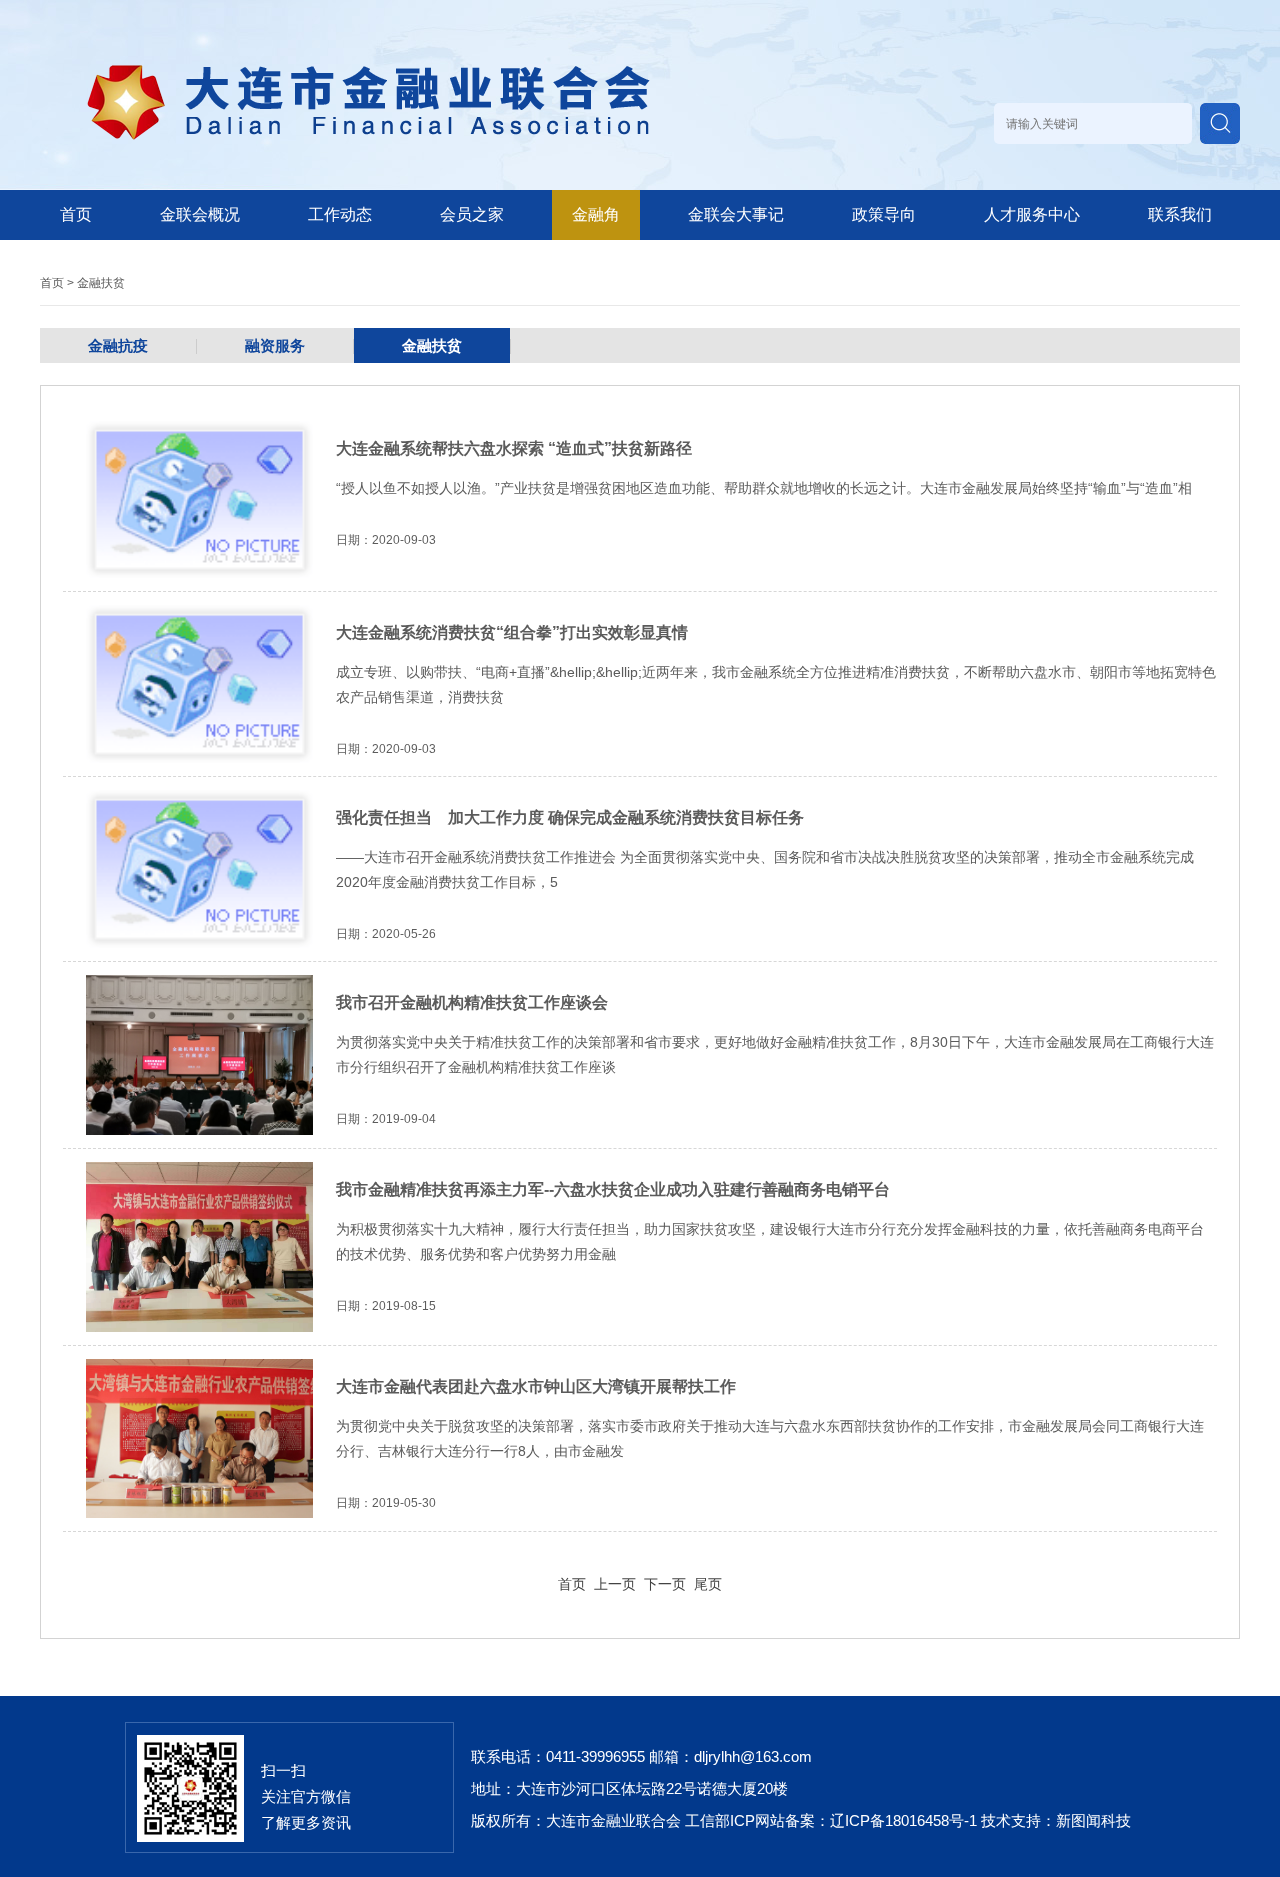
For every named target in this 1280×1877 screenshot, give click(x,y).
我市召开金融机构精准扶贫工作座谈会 (472, 1002)
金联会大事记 (736, 214)
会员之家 (472, 214)
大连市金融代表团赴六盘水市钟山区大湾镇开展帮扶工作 (536, 1386)
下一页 (665, 1584)
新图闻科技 (1093, 1820)
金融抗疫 (118, 345)
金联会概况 (200, 214)
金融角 (596, 214)
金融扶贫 (101, 283)
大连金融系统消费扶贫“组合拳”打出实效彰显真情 (512, 632)
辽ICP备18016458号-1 (903, 1820)
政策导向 (884, 214)
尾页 (708, 1584)
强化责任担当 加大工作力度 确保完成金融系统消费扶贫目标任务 (570, 817)
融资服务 (275, 345)
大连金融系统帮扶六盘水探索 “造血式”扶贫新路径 (514, 448)
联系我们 (1180, 214)
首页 (76, 214)
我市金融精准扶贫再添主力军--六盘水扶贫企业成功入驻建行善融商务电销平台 (613, 1189)
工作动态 (340, 214)
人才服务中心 (1032, 214)
